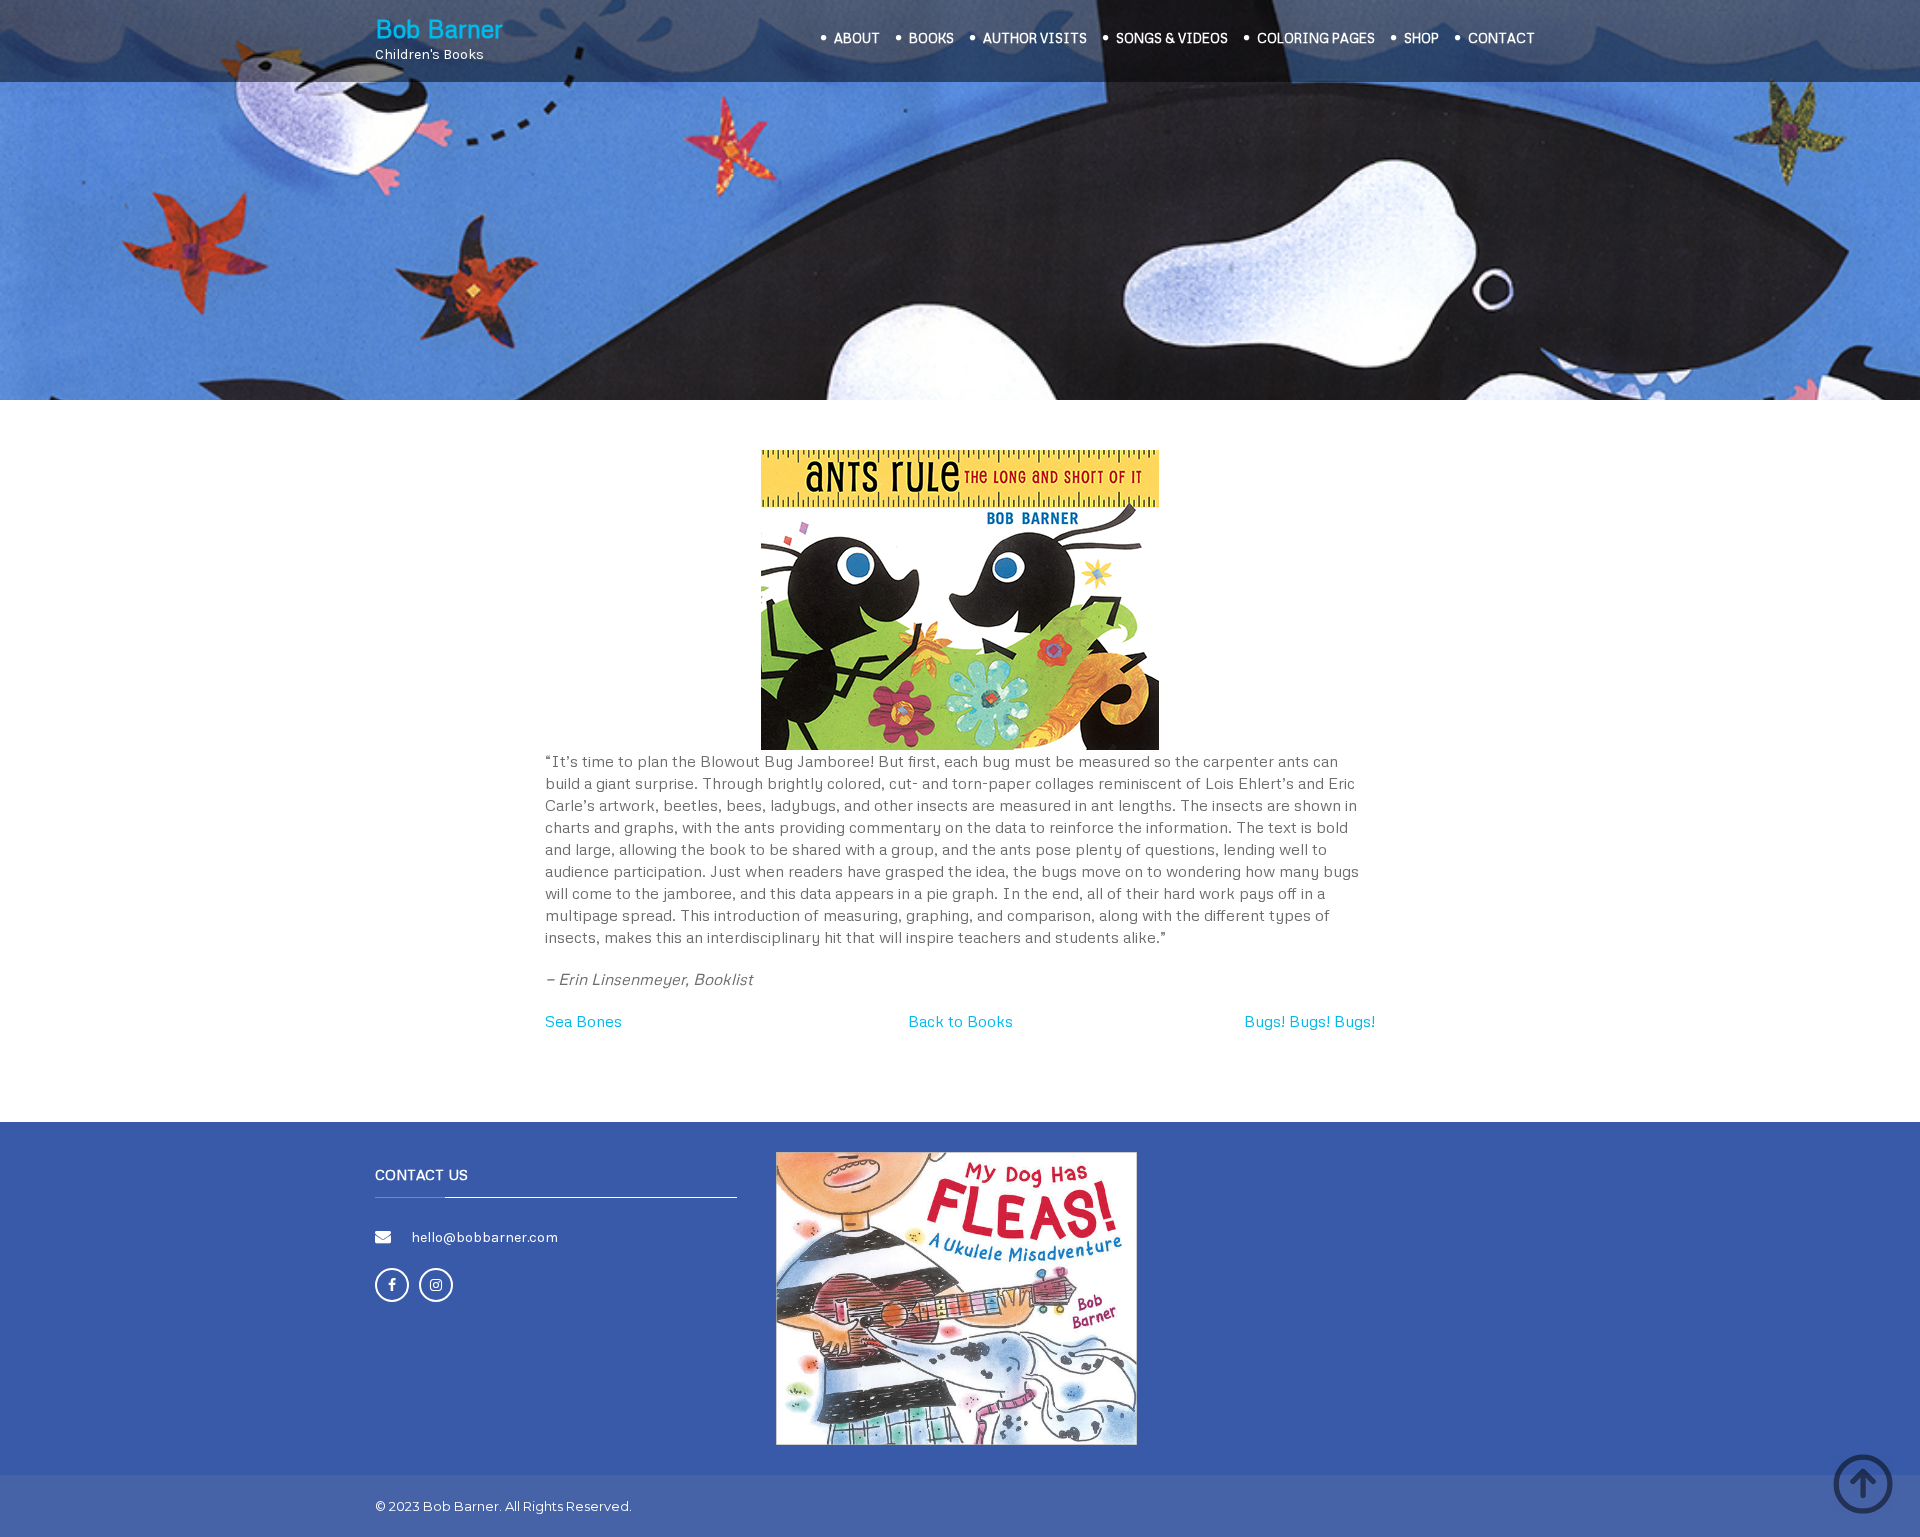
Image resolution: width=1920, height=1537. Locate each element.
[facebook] (392, 1285)
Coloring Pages (1316, 38)
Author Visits (1035, 38)
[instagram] (436, 1285)
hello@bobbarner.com (484, 1237)
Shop (1421, 38)
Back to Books (960, 1021)
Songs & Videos (1172, 38)
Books (931, 38)
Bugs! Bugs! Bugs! (1309, 1021)
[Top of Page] (1863, 1484)
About (857, 38)
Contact (1501, 38)
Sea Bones (583, 1021)
